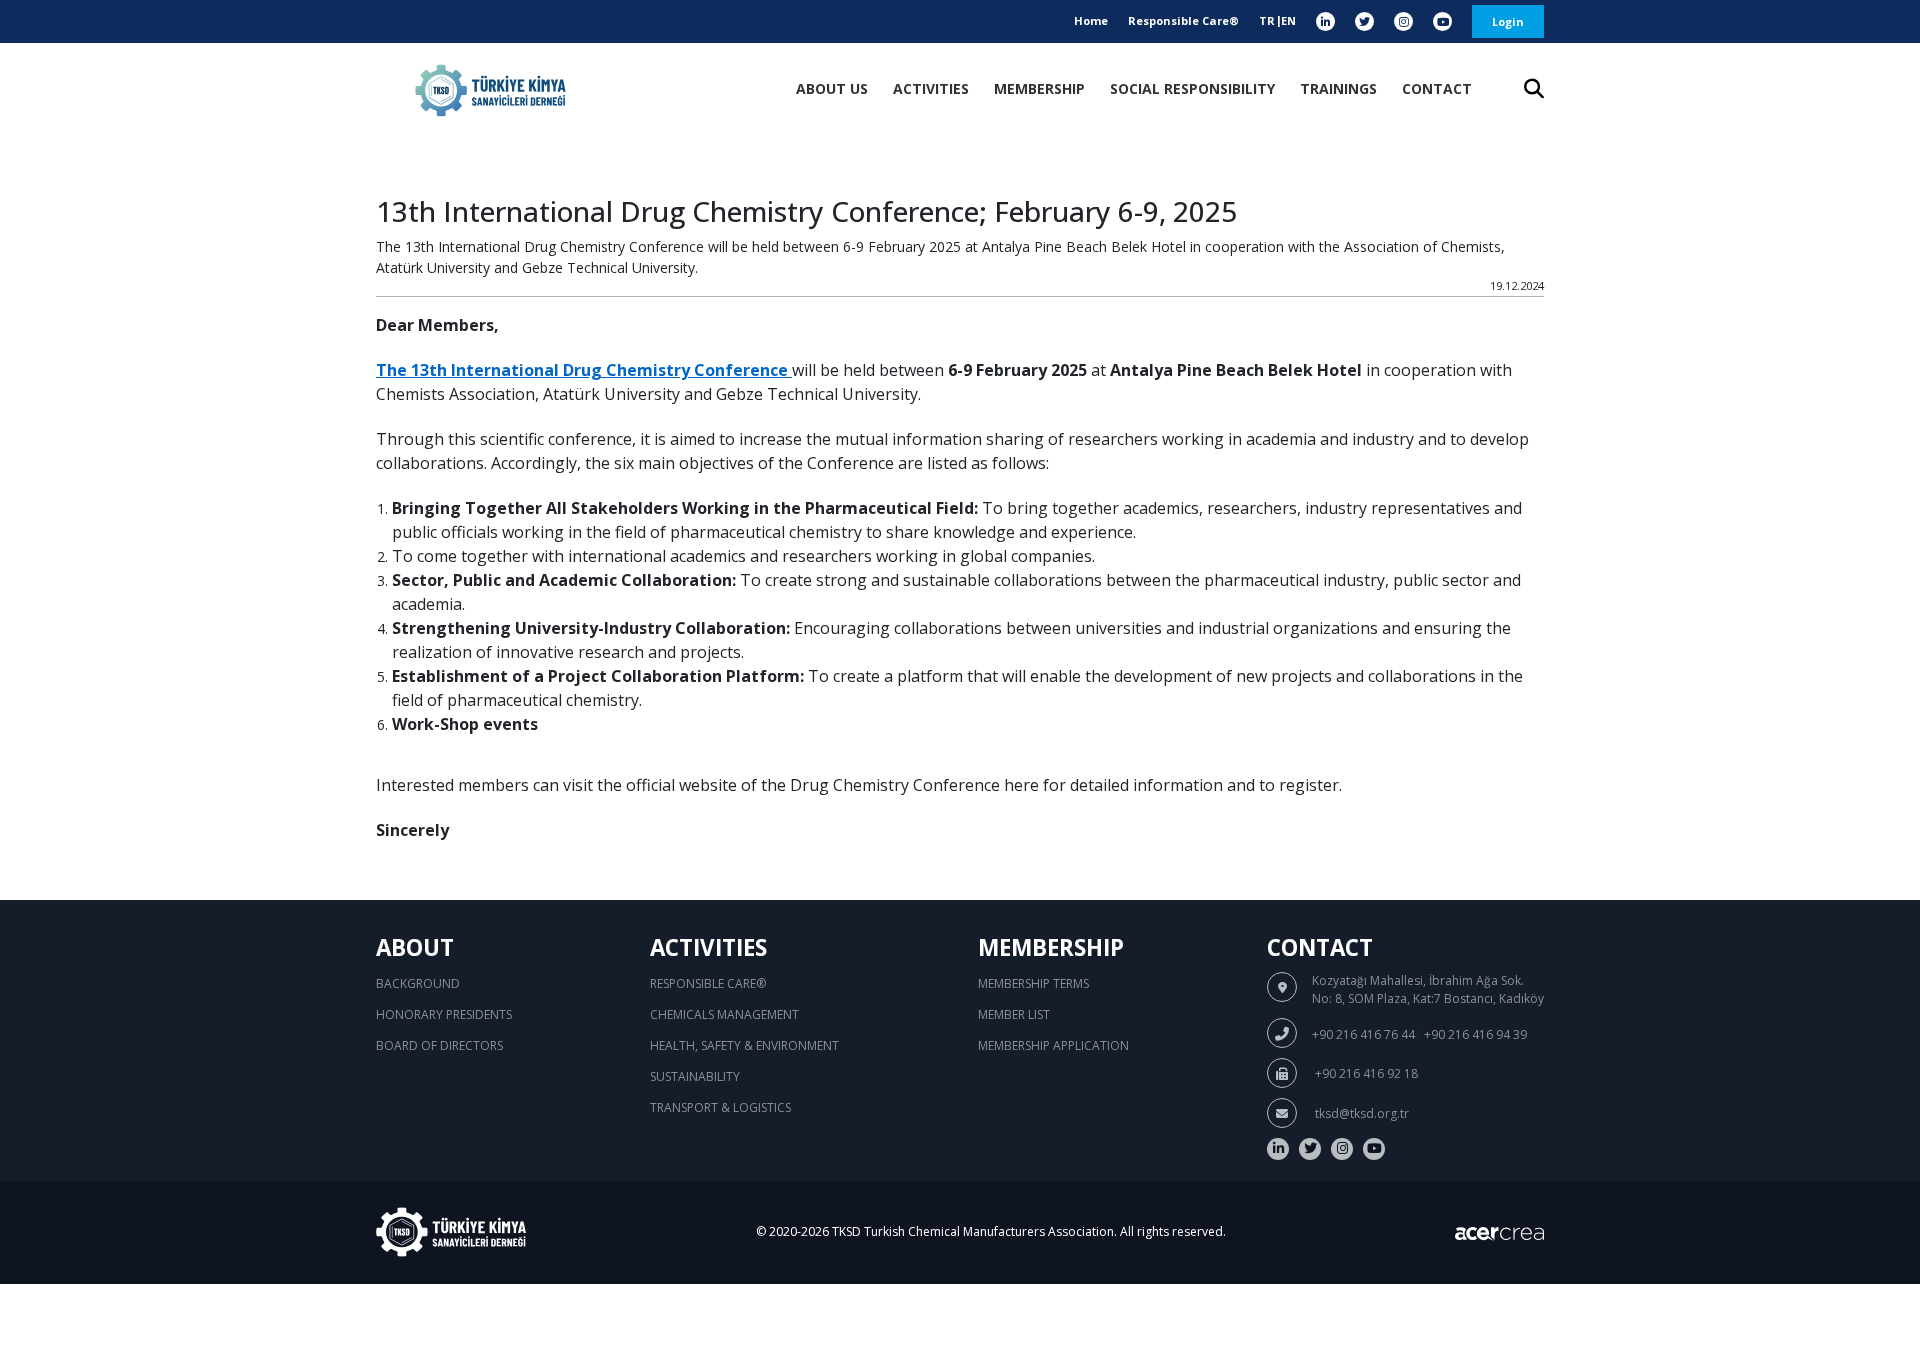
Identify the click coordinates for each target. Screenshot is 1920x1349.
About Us (832, 88)
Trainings (1338, 88)
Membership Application (1053, 1045)
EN (1288, 20)
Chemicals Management (724, 1014)
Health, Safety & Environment (744, 1045)
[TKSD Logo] (490, 90)
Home (1091, 20)
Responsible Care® (1183, 20)
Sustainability (695, 1076)
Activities (931, 88)
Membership (1039, 88)
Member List (1014, 1014)
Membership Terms (1033, 983)
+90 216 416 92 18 (1365, 1073)
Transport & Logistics (720, 1107)
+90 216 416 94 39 (1475, 1034)
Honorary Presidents (444, 1014)
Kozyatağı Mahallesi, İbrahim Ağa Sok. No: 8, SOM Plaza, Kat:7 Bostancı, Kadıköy (1428, 989)
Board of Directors (439, 1045)
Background (418, 983)
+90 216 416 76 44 (1363, 1034)
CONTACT (1437, 88)
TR (1267, 20)
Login (1508, 21)
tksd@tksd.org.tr (1360, 1113)
